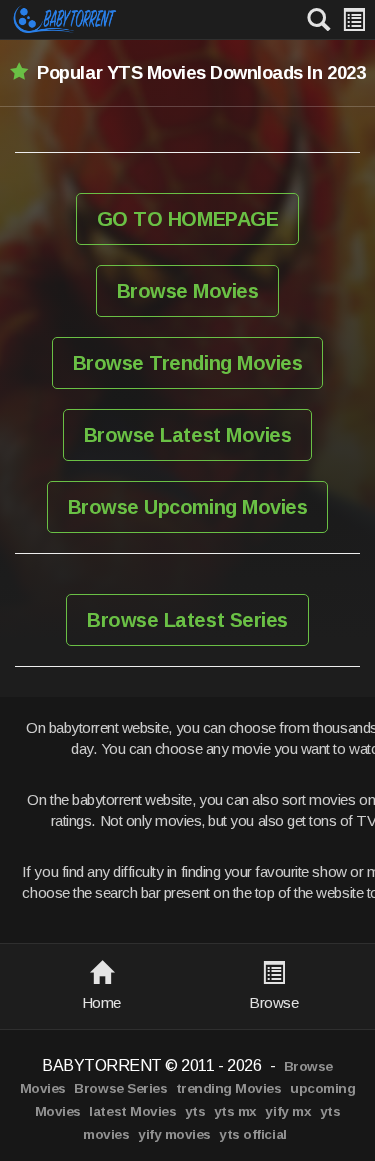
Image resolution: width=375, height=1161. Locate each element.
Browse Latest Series (187, 620)
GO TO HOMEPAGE (187, 219)
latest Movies (132, 1111)
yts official (252, 1134)
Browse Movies (188, 291)
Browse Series (120, 1088)
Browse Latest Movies (187, 435)
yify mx (288, 1111)
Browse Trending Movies (187, 363)
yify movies (174, 1134)
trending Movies (229, 1088)
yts (195, 1111)
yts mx (235, 1111)
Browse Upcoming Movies (187, 507)
